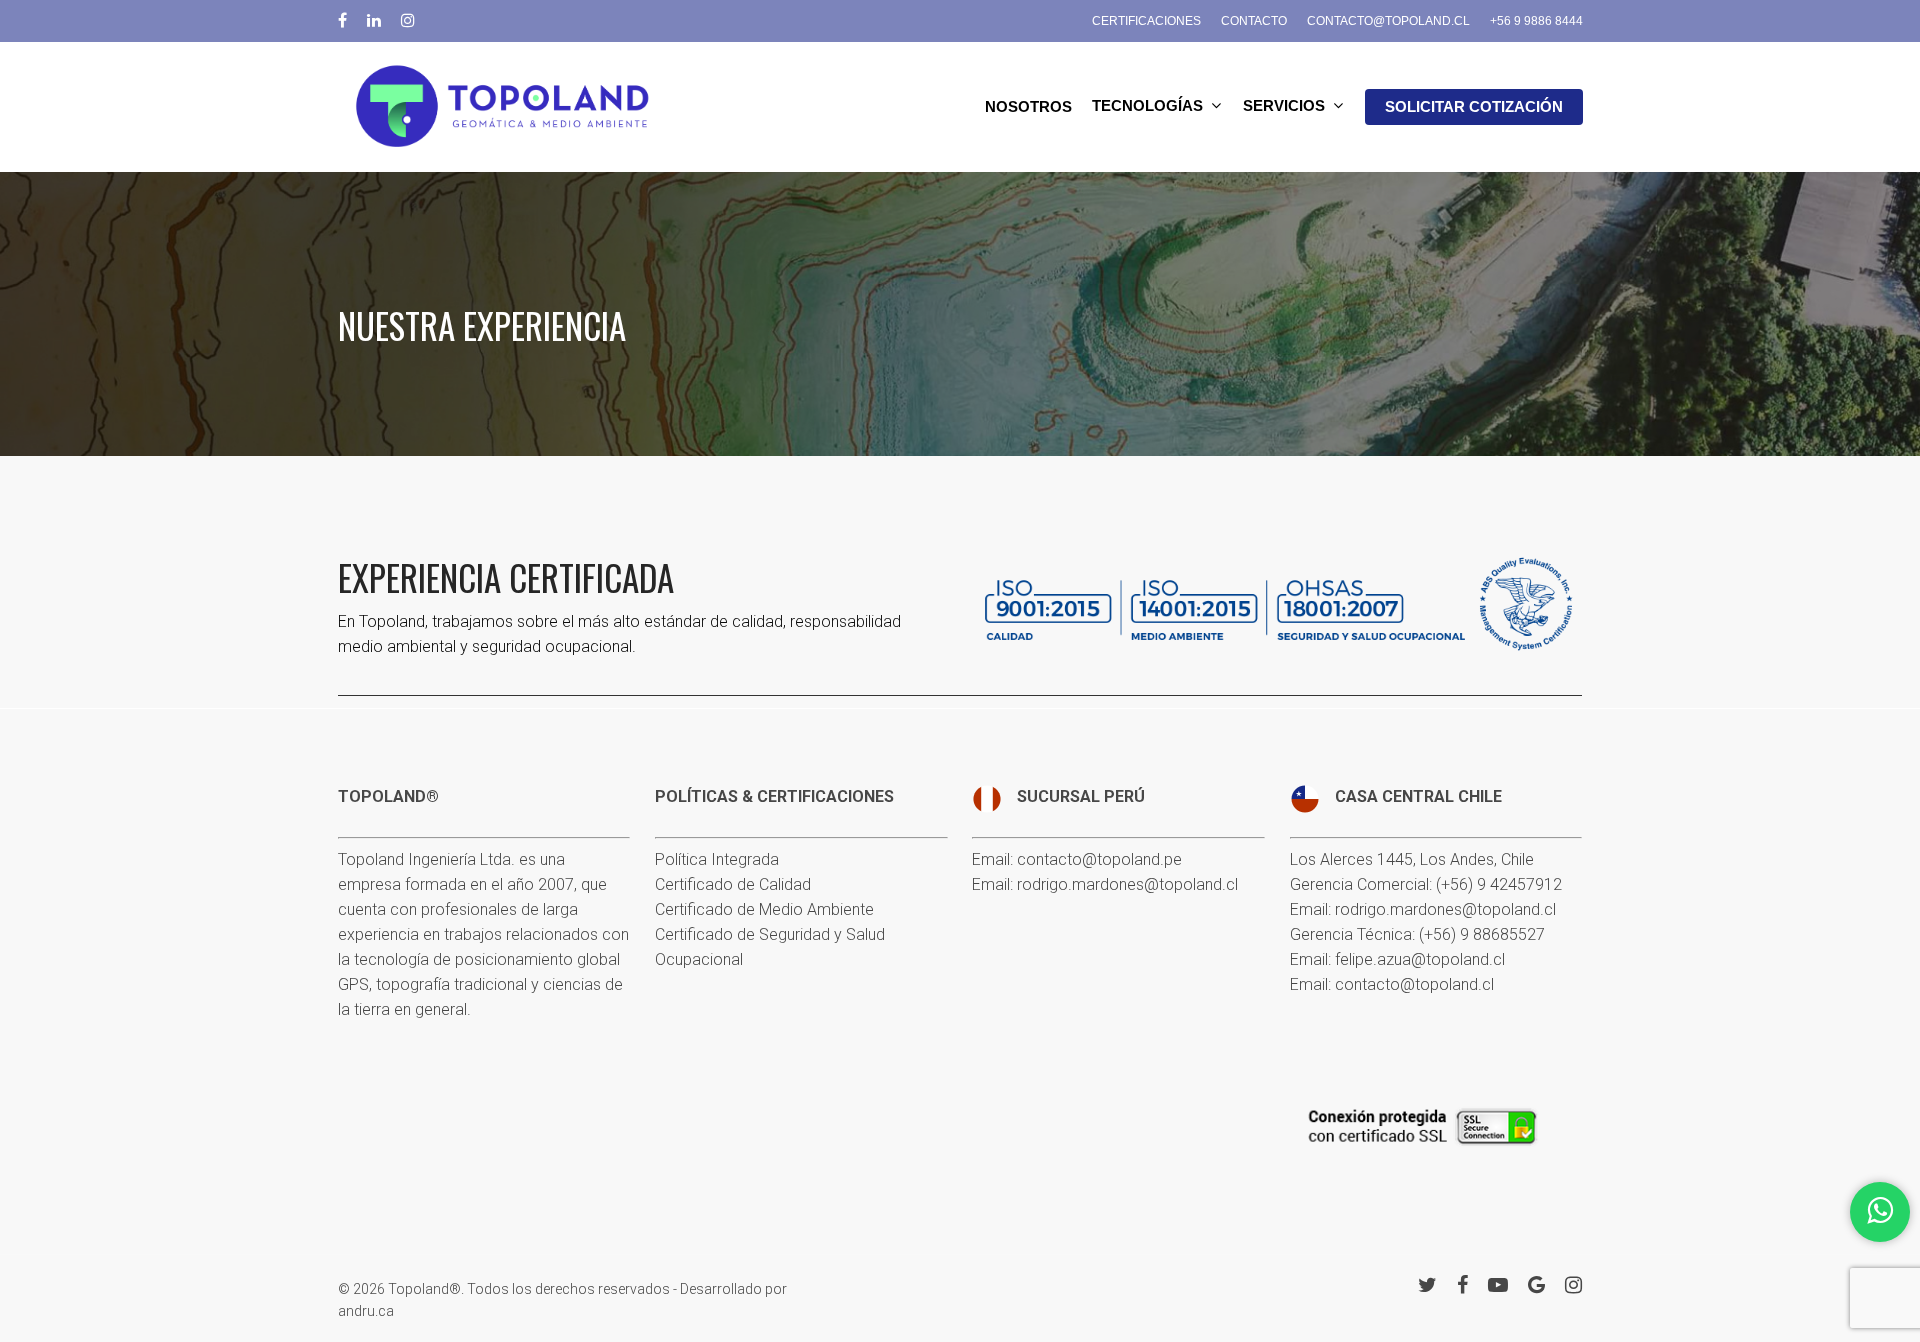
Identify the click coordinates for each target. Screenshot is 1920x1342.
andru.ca (366, 1311)
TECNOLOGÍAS (1147, 106)
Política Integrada (717, 859)
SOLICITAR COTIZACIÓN (1474, 107)
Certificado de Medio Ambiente (764, 909)
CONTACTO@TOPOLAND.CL (1388, 21)
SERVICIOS (1284, 106)
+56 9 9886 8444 (1536, 21)
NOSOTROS (1028, 107)
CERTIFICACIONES (1146, 21)
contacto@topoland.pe (1099, 859)
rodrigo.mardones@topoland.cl (1127, 884)
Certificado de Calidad (733, 884)
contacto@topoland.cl (1414, 984)
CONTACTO (1254, 21)
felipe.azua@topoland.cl (1420, 959)
